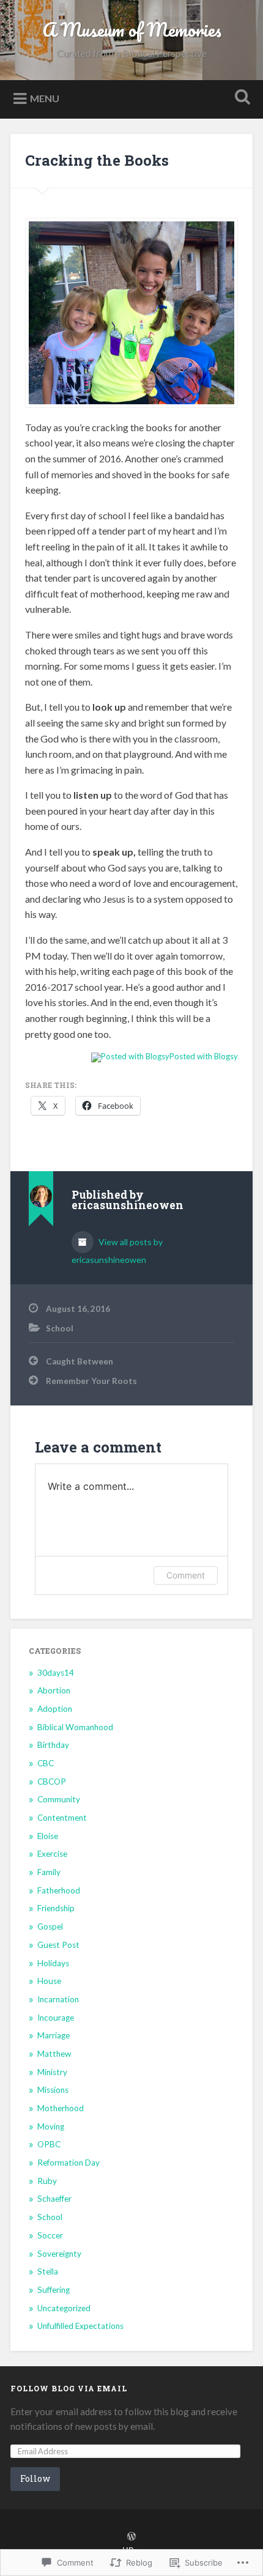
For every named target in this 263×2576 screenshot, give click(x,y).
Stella (48, 2271)
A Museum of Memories (132, 30)
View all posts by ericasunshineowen (117, 1251)
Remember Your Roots (91, 1381)
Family (49, 1872)
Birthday (53, 1745)
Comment (186, 1575)
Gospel (50, 1926)
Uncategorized (64, 2308)
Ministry (52, 2072)
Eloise (48, 1836)
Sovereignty (59, 2254)
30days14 (56, 1673)
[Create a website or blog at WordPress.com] (131, 2537)
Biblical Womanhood (75, 1727)
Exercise (52, 1854)
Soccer (50, 2235)
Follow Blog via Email (69, 2388)
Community (59, 1799)
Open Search (240, 98)
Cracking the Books (97, 160)
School (60, 1328)
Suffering (54, 2290)
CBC (46, 1763)
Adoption (55, 1709)
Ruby (47, 2181)
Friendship (56, 1908)
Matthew (54, 2054)
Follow (35, 2478)
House (49, 1981)
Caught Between (80, 1361)
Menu (45, 98)
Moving (51, 2126)
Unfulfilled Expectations (80, 2326)
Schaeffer (54, 2199)
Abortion (54, 1690)
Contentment (62, 1818)
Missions (53, 2090)
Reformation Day (69, 2163)
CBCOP (52, 1782)
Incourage (56, 2018)
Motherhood (61, 2108)
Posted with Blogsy (204, 1056)
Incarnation (58, 1999)
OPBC (49, 2144)
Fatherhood (59, 1890)
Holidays (53, 1963)
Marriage (54, 2035)
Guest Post (58, 1945)
